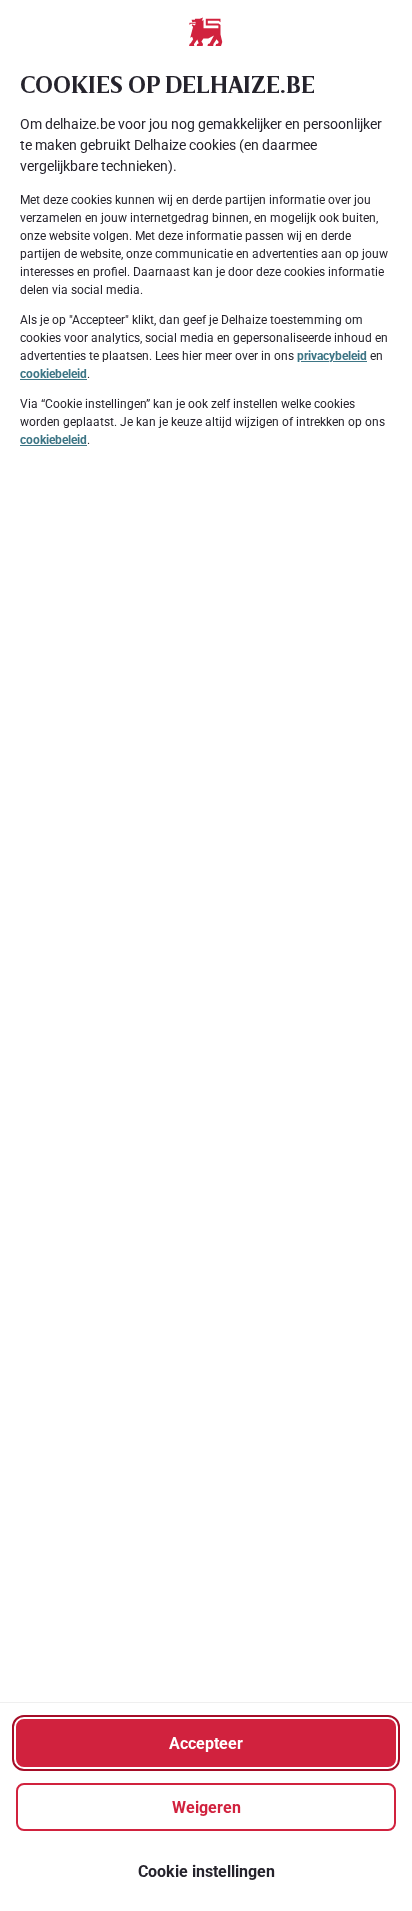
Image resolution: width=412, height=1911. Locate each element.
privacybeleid (332, 356)
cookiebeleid (53, 374)
